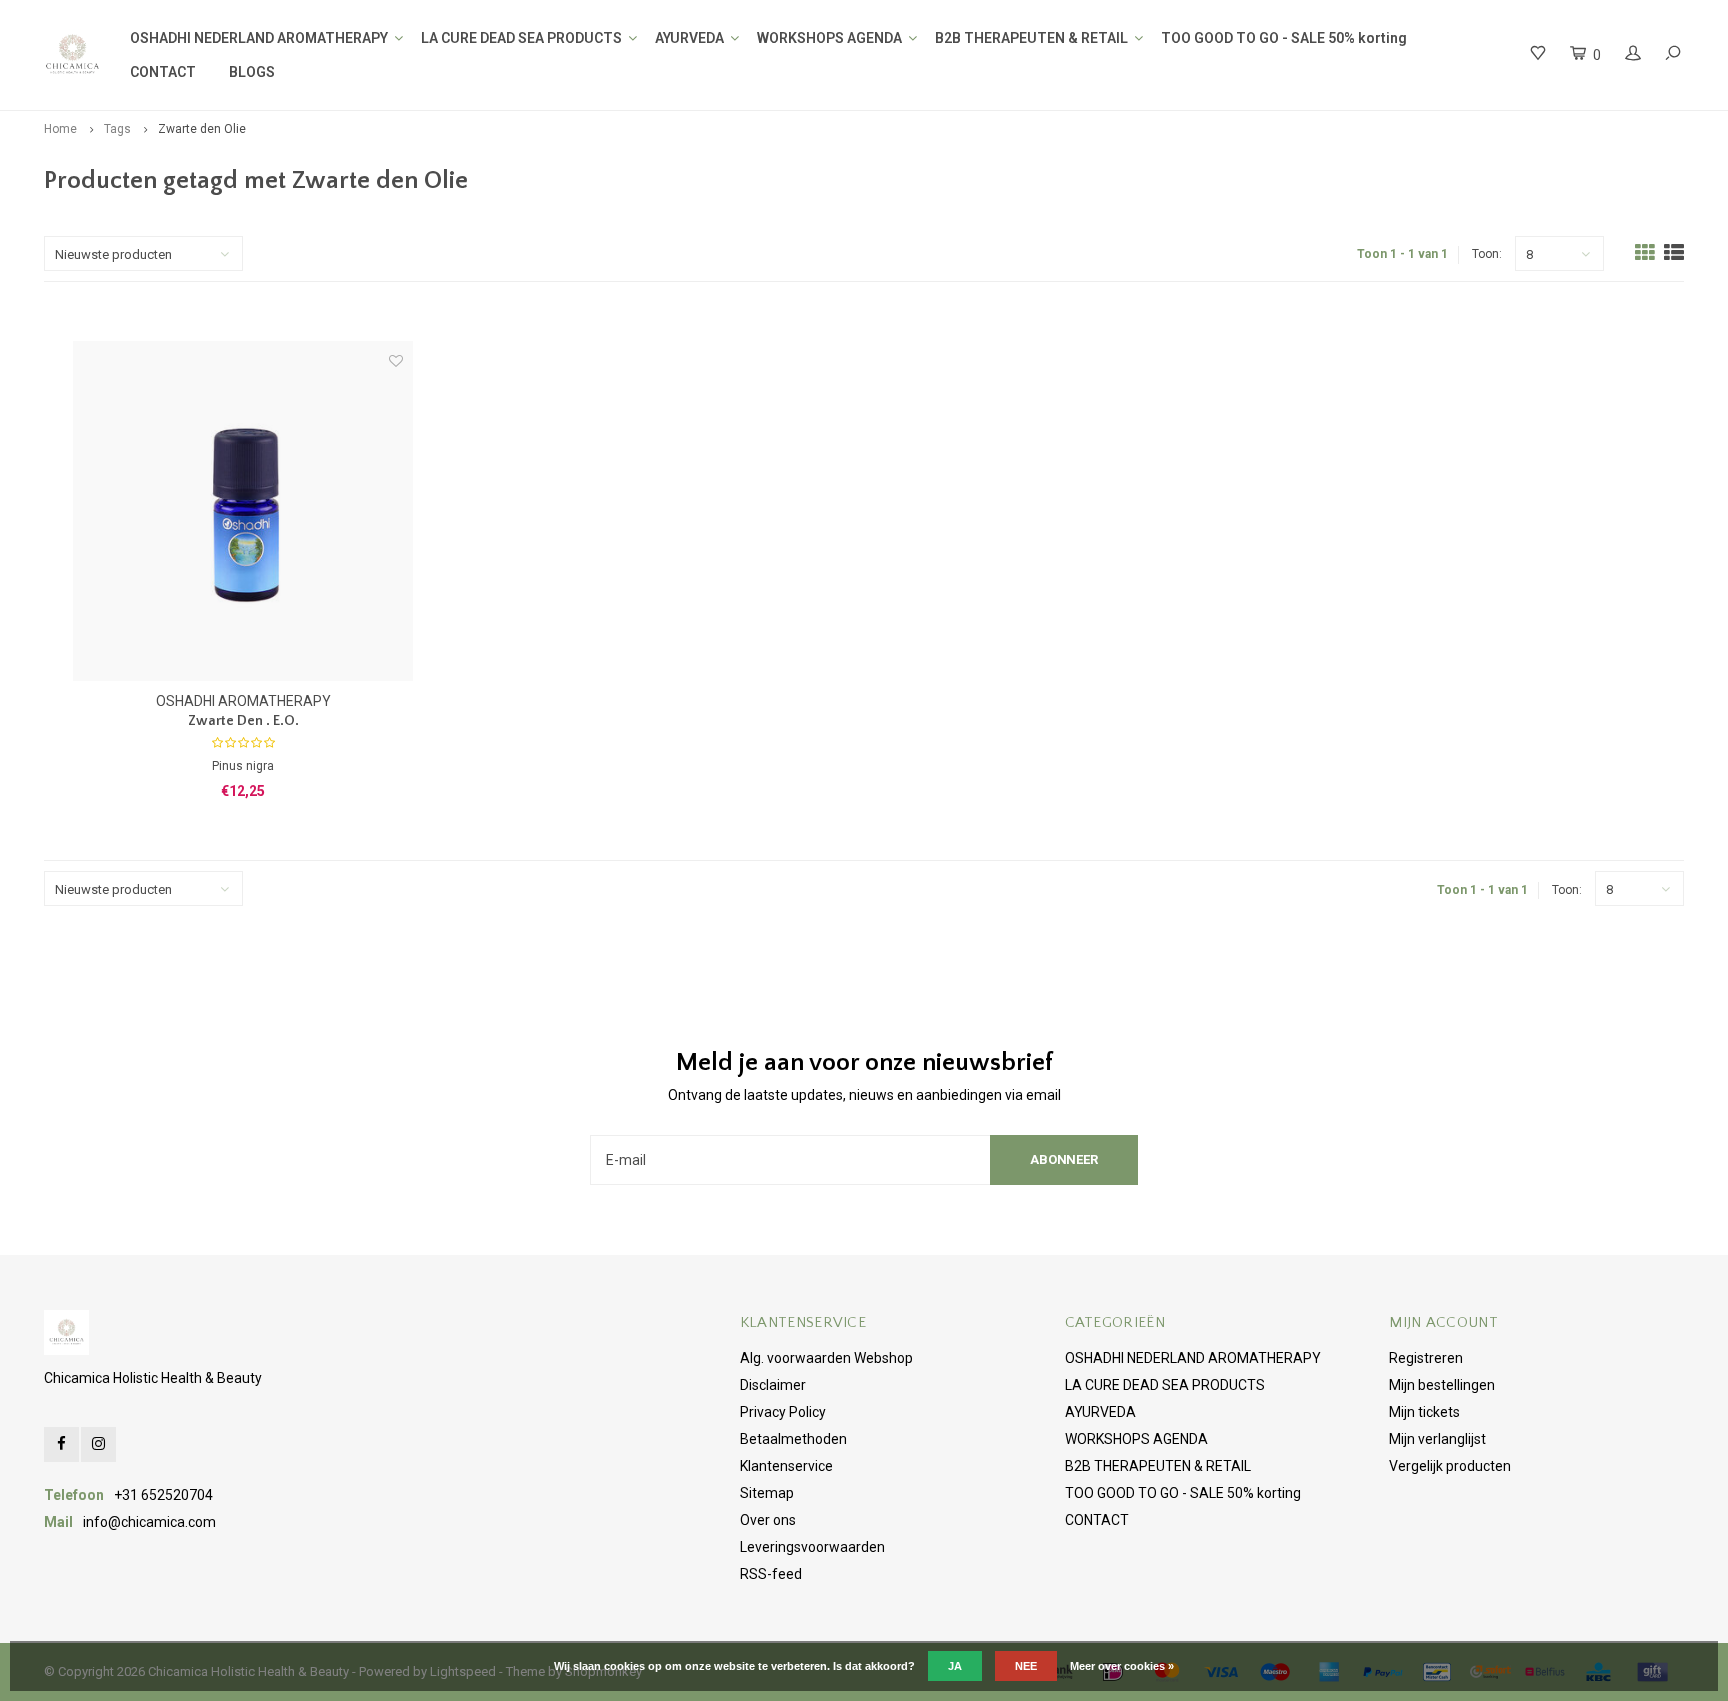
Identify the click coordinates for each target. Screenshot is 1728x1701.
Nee (1026, 1666)
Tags (117, 129)
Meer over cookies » (1122, 1666)
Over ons (768, 1520)
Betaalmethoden (793, 1439)
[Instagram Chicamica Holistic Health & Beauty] (98, 1444)
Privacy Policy (783, 1412)
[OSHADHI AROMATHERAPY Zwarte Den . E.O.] (243, 511)
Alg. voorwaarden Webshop (826, 1358)
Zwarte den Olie (202, 129)
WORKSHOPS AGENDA (829, 38)
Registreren (1426, 1358)
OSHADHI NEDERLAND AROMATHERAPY (259, 38)
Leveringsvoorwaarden (812, 1547)
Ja (955, 1666)
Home (60, 129)
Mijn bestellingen (1442, 1385)
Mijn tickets (1424, 1412)
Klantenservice (786, 1466)
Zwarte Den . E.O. (243, 721)
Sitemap (767, 1493)
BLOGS (252, 72)
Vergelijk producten (1450, 1466)
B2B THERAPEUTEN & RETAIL (1031, 38)
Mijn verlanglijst (1437, 1439)
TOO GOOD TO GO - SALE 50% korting (1284, 38)
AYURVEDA (689, 38)
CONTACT (163, 72)
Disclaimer (773, 1385)
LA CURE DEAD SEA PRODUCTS (521, 38)
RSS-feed (771, 1574)
